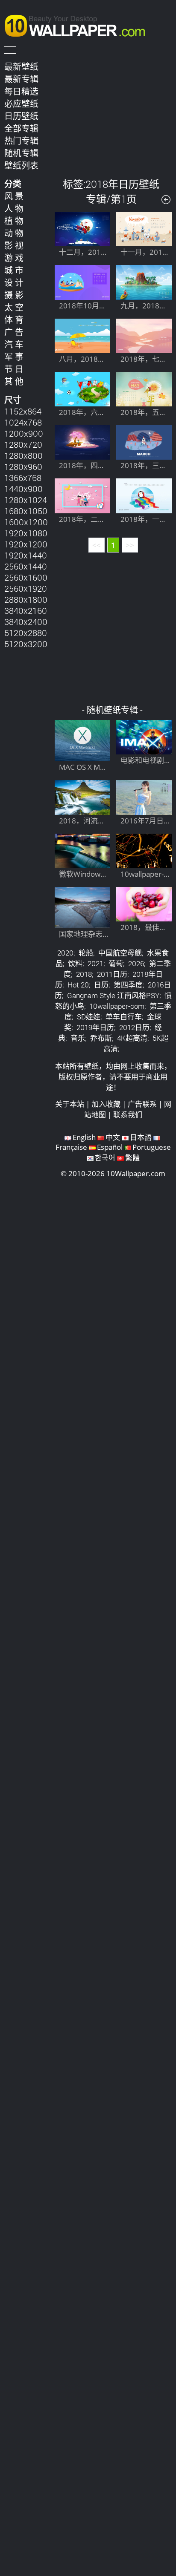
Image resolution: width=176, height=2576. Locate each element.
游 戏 (14, 258)
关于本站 (70, 1104)
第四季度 (128, 985)
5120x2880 (26, 633)
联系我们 (128, 1115)
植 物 (14, 221)
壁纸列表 (21, 165)
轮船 (86, 953)
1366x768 (23, 478)
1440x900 (23, 489)
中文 (113, 1137)
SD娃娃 (89, 1017)
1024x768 (23, 422)
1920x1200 (26, 544)
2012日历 (134, 1027)
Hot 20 (78, 985)
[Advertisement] (113, 112)
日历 (101, 985)
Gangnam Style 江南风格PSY (113, 995)
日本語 (141, 1137)
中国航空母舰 (120, 953)
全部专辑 (21, 128)
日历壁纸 (21, 116)
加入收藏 (106, 1104)
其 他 (14, 381)
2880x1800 (26, 599)
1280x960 (23, 466)
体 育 (14, 319)
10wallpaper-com (117, 1006)
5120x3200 (26, 644)
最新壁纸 (21, 66)
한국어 (105, 1158)
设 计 (14, 282)
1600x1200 (26, 522)
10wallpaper (79, 24)
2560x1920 (26, 588)
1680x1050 (26, 511)
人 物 (14, 208)
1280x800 (23, 455)
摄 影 (14, 295)
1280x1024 (26, 500)
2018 (84, 974)
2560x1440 (26, 566)
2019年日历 (95, 1027)
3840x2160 (26, 610)
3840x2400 (26, 622)
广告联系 (142, 1104)
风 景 (14, 196)
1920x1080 (26, 533)
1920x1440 (26, 555)
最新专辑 (21, 79)
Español (110, 1147)
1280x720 (23, 444)
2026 (136, 963)
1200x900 (24, 433)
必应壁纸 (21, 104)
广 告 (14, 332)
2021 (95, 963)
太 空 (14, 307)
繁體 (132, 1158)
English (84, 1137)
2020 (65, 953)
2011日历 (112, 974)
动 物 (14, 233)
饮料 (75, 963)
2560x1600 (26, 577)
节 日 (14, 369)
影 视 (14, 245)
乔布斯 (101, 1038)
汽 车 (14, 344)
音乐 (78, 1038)
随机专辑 (21, 153)
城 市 (14, 270)
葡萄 (116, 963)
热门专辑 (21, 141)
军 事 (14, 357)
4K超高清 (132, 1038)
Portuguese (152, 1147)
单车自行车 (124, 1017)
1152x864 (23, 411)
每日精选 (21, 91)
